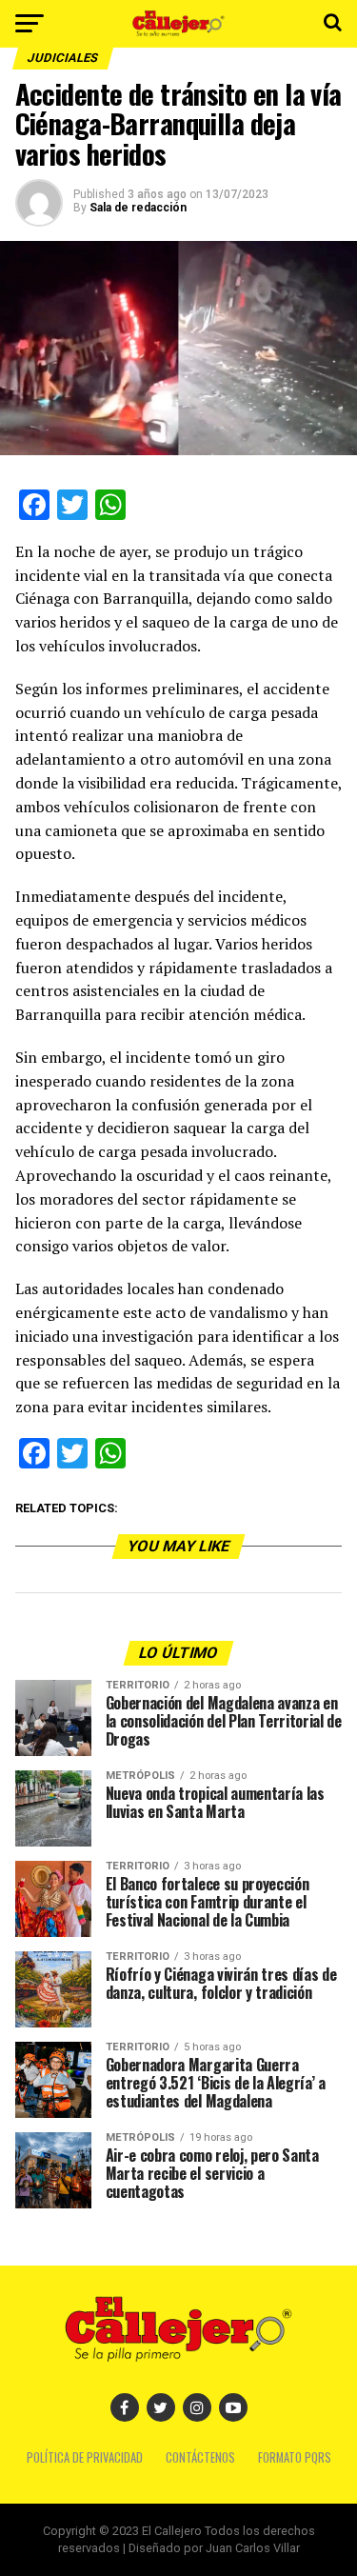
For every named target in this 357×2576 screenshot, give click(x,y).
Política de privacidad (85, 2457)
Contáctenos (200, 2457)
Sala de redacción (138, 208)
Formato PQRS (295, 2457)
